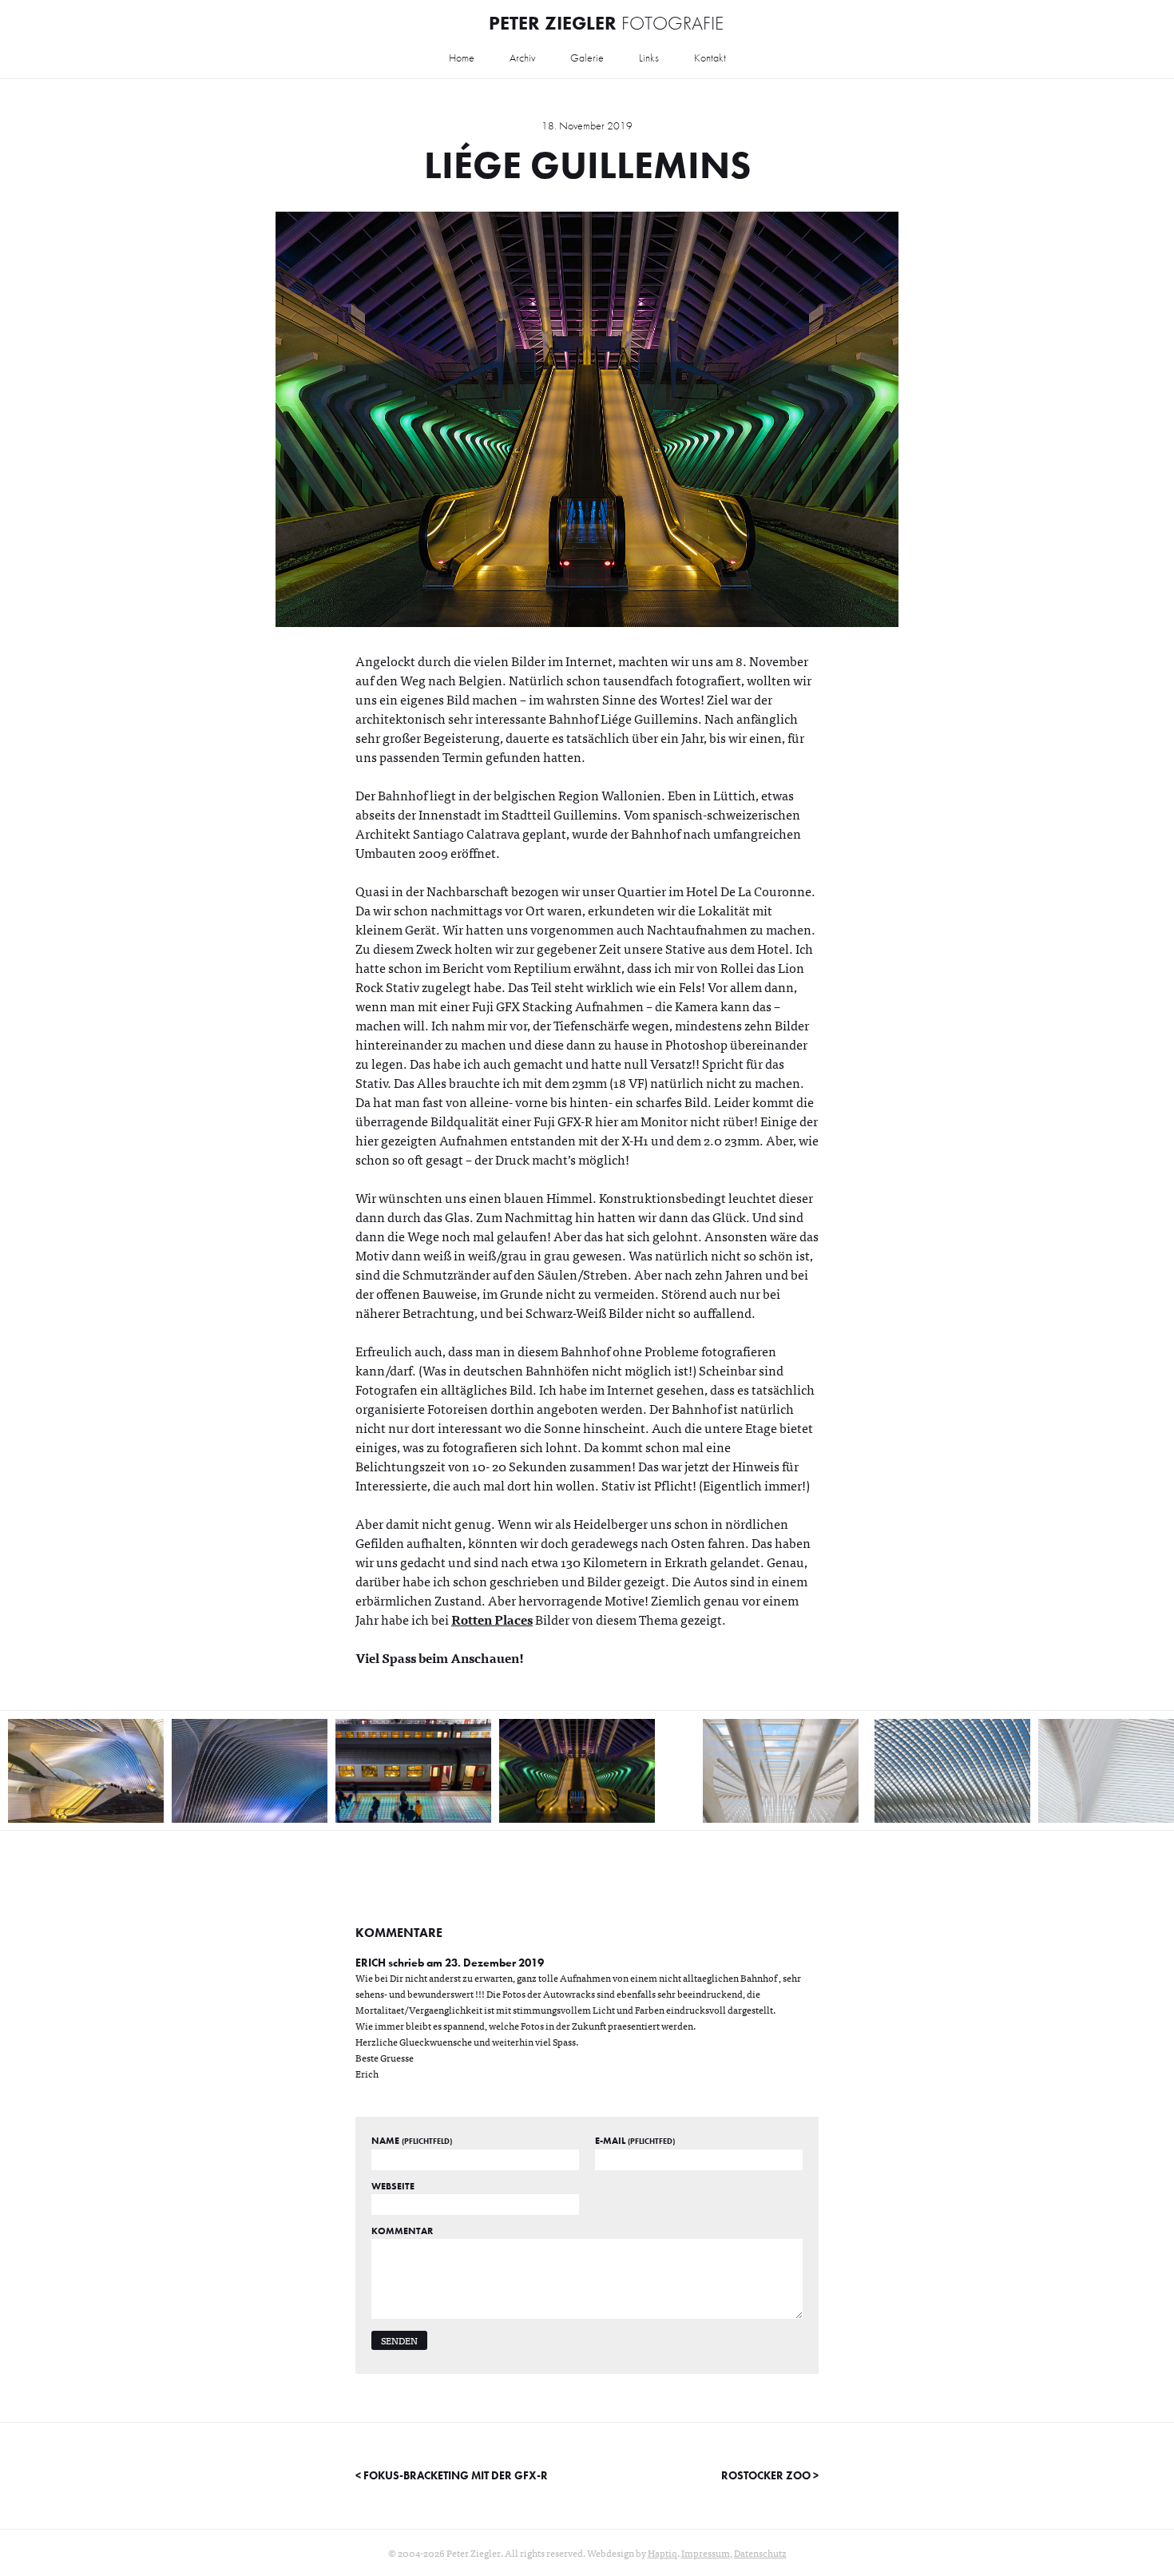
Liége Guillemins (587, 165)
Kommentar (402, 2231)
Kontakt (710, 58)
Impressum (706, 2553)
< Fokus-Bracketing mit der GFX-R (452, 2475)
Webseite (393, 2186)
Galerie (587, 58)
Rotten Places (492, 1619)
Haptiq (662, 2553)
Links (649, 58)
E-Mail (635, 2141)
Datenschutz (760, 2553)
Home (462, 58)
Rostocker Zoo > (770, 2475)
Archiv (522, 58)
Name (412, 2141)
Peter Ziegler (606, 23)
